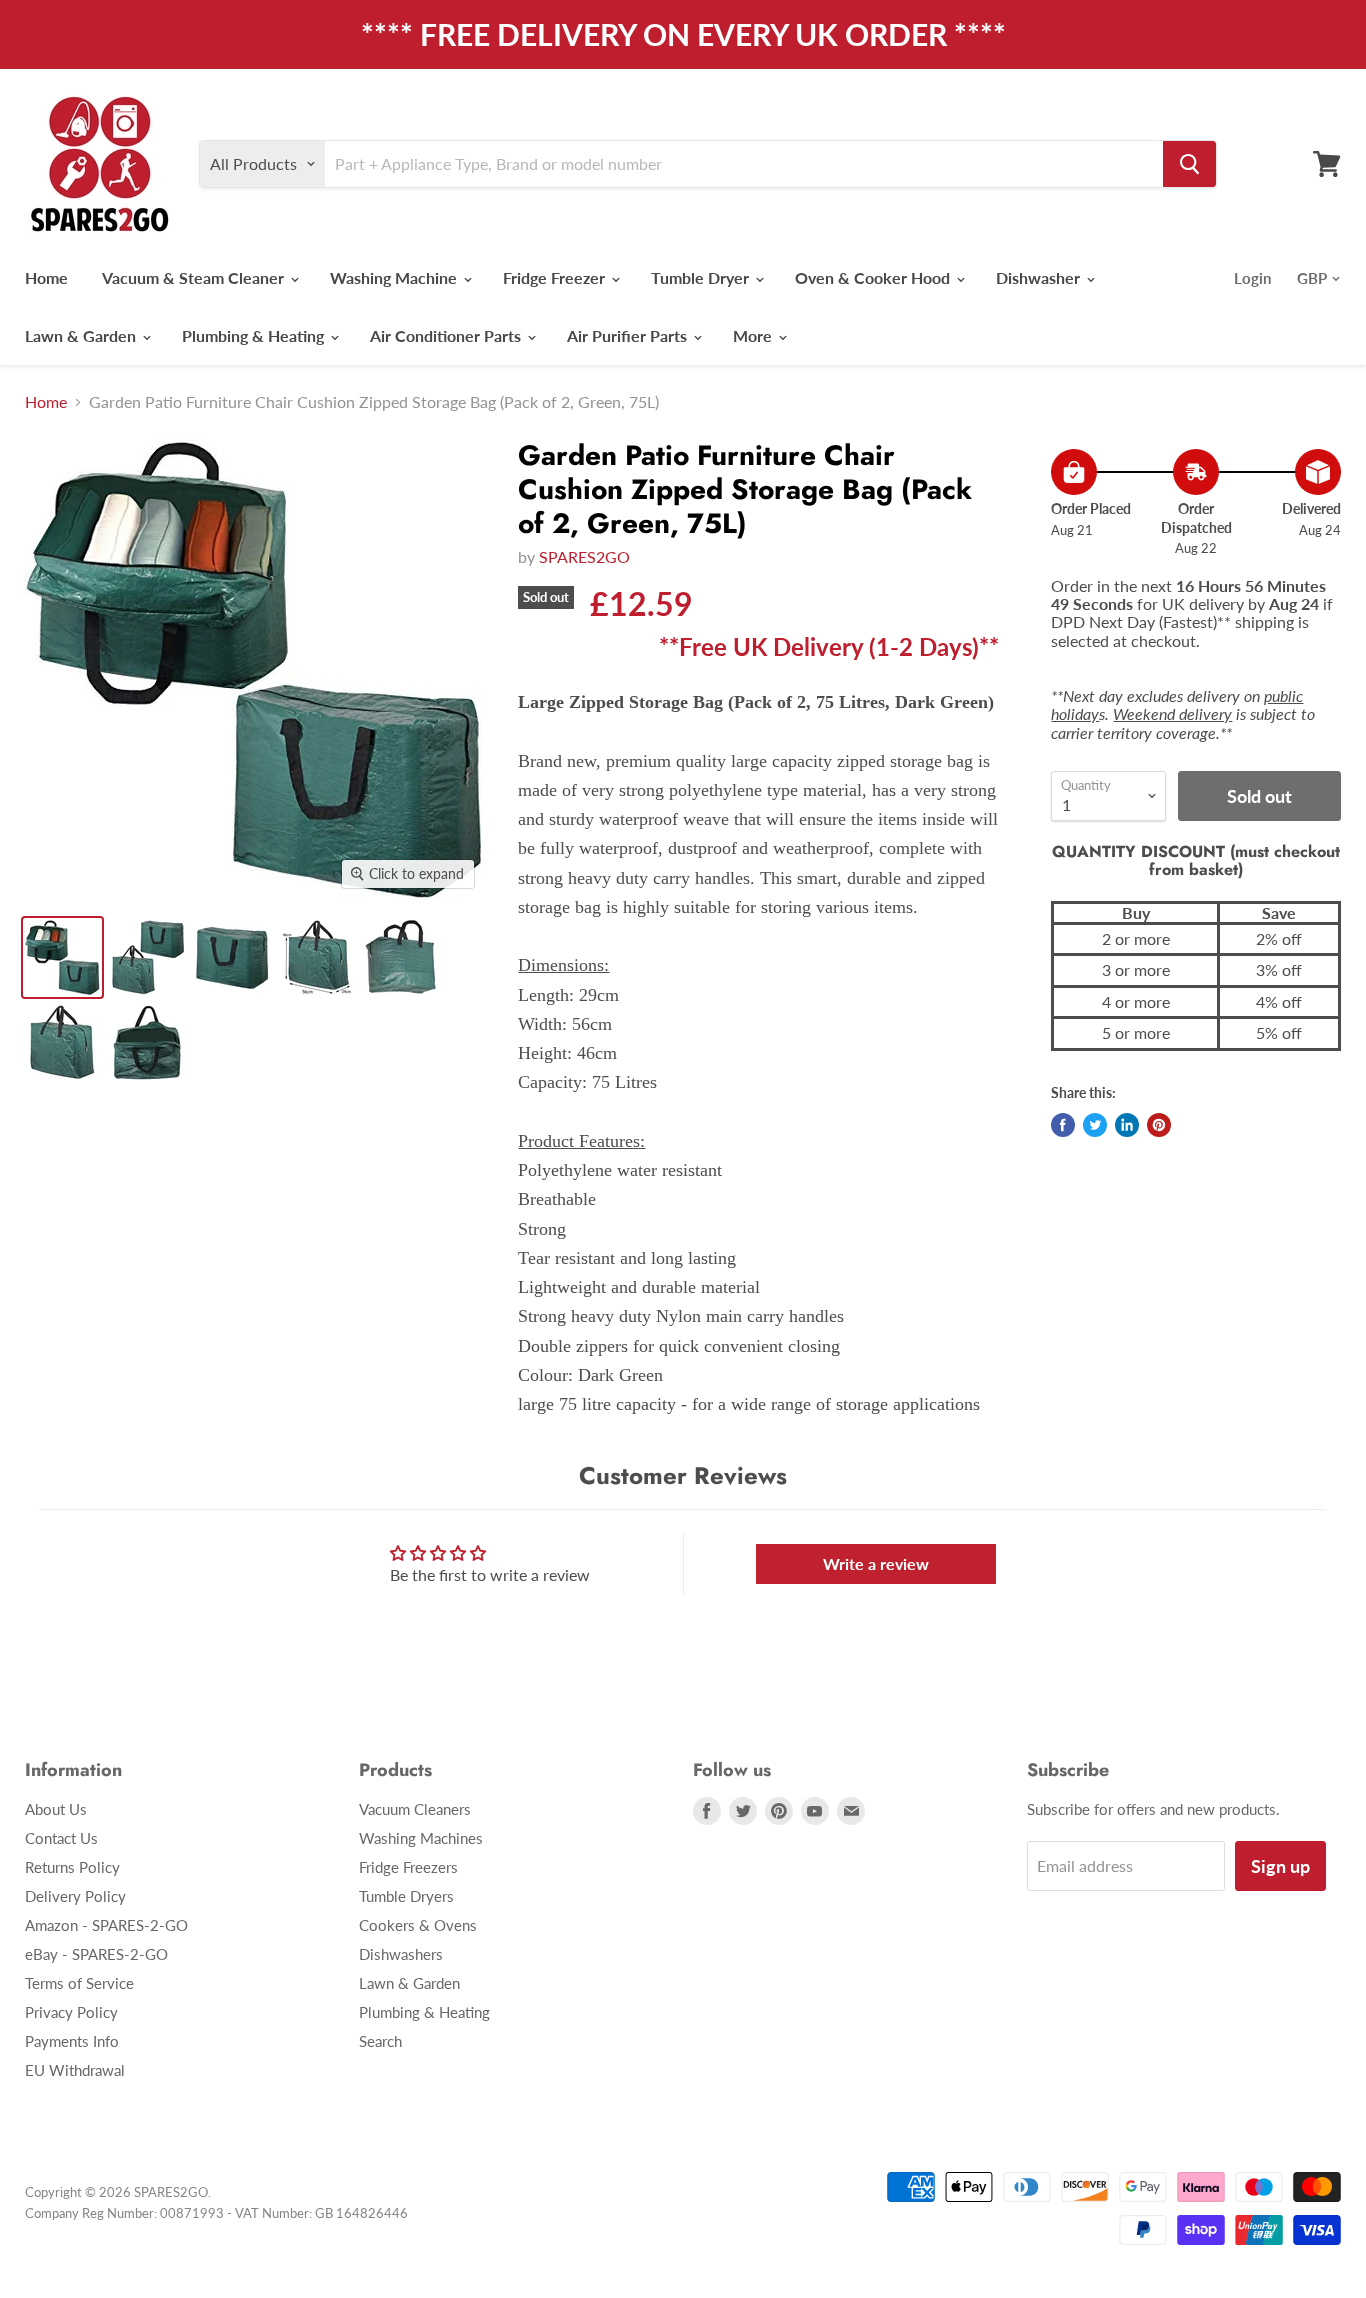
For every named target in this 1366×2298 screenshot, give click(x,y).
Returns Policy (72, 1867)
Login (1252, 278)
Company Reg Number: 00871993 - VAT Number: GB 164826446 (216, 2213)
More (754, 335)
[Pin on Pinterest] (1159, 1125)
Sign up (1280, 1866)
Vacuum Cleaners (415, 1809)
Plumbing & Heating (255, 335)
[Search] (1189, 164)
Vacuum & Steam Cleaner (195, 277)
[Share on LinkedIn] (1127, 1125)
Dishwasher (1040, 277)
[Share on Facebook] (1063, 1125)
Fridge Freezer (556, 277)
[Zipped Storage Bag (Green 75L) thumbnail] (62, 1042)
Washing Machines (421, 1838)
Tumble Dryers (406, 1896)
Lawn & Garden (82, 335)
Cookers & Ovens (418, 1925)
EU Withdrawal (75, 2070)
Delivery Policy (75, 1896)
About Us (56, 1809)
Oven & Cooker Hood (874, 277)
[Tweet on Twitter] (1095, 1125)
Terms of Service (79, 1983)
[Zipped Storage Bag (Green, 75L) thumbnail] (232, 957)
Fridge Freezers (408, 1867)
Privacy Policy (71, 2012)
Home (46, 277)
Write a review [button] (876, 1563)
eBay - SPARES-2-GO (96, 1954)
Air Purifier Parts (629, 335)
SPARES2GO (584, 556)
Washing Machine (395, 277)
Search (380, 2041)
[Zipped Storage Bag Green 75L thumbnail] (147, 1042)
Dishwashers (401, 1954)
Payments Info (72, 2041)
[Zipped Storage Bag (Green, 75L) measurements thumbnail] (317, 957)
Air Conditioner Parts (447, 335)
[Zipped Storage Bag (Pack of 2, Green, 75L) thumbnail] (147, 957)
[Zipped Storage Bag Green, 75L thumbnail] (402, 957)
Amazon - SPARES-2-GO (106, 1925)
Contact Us (61, 1838)
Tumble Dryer (702, 277)
